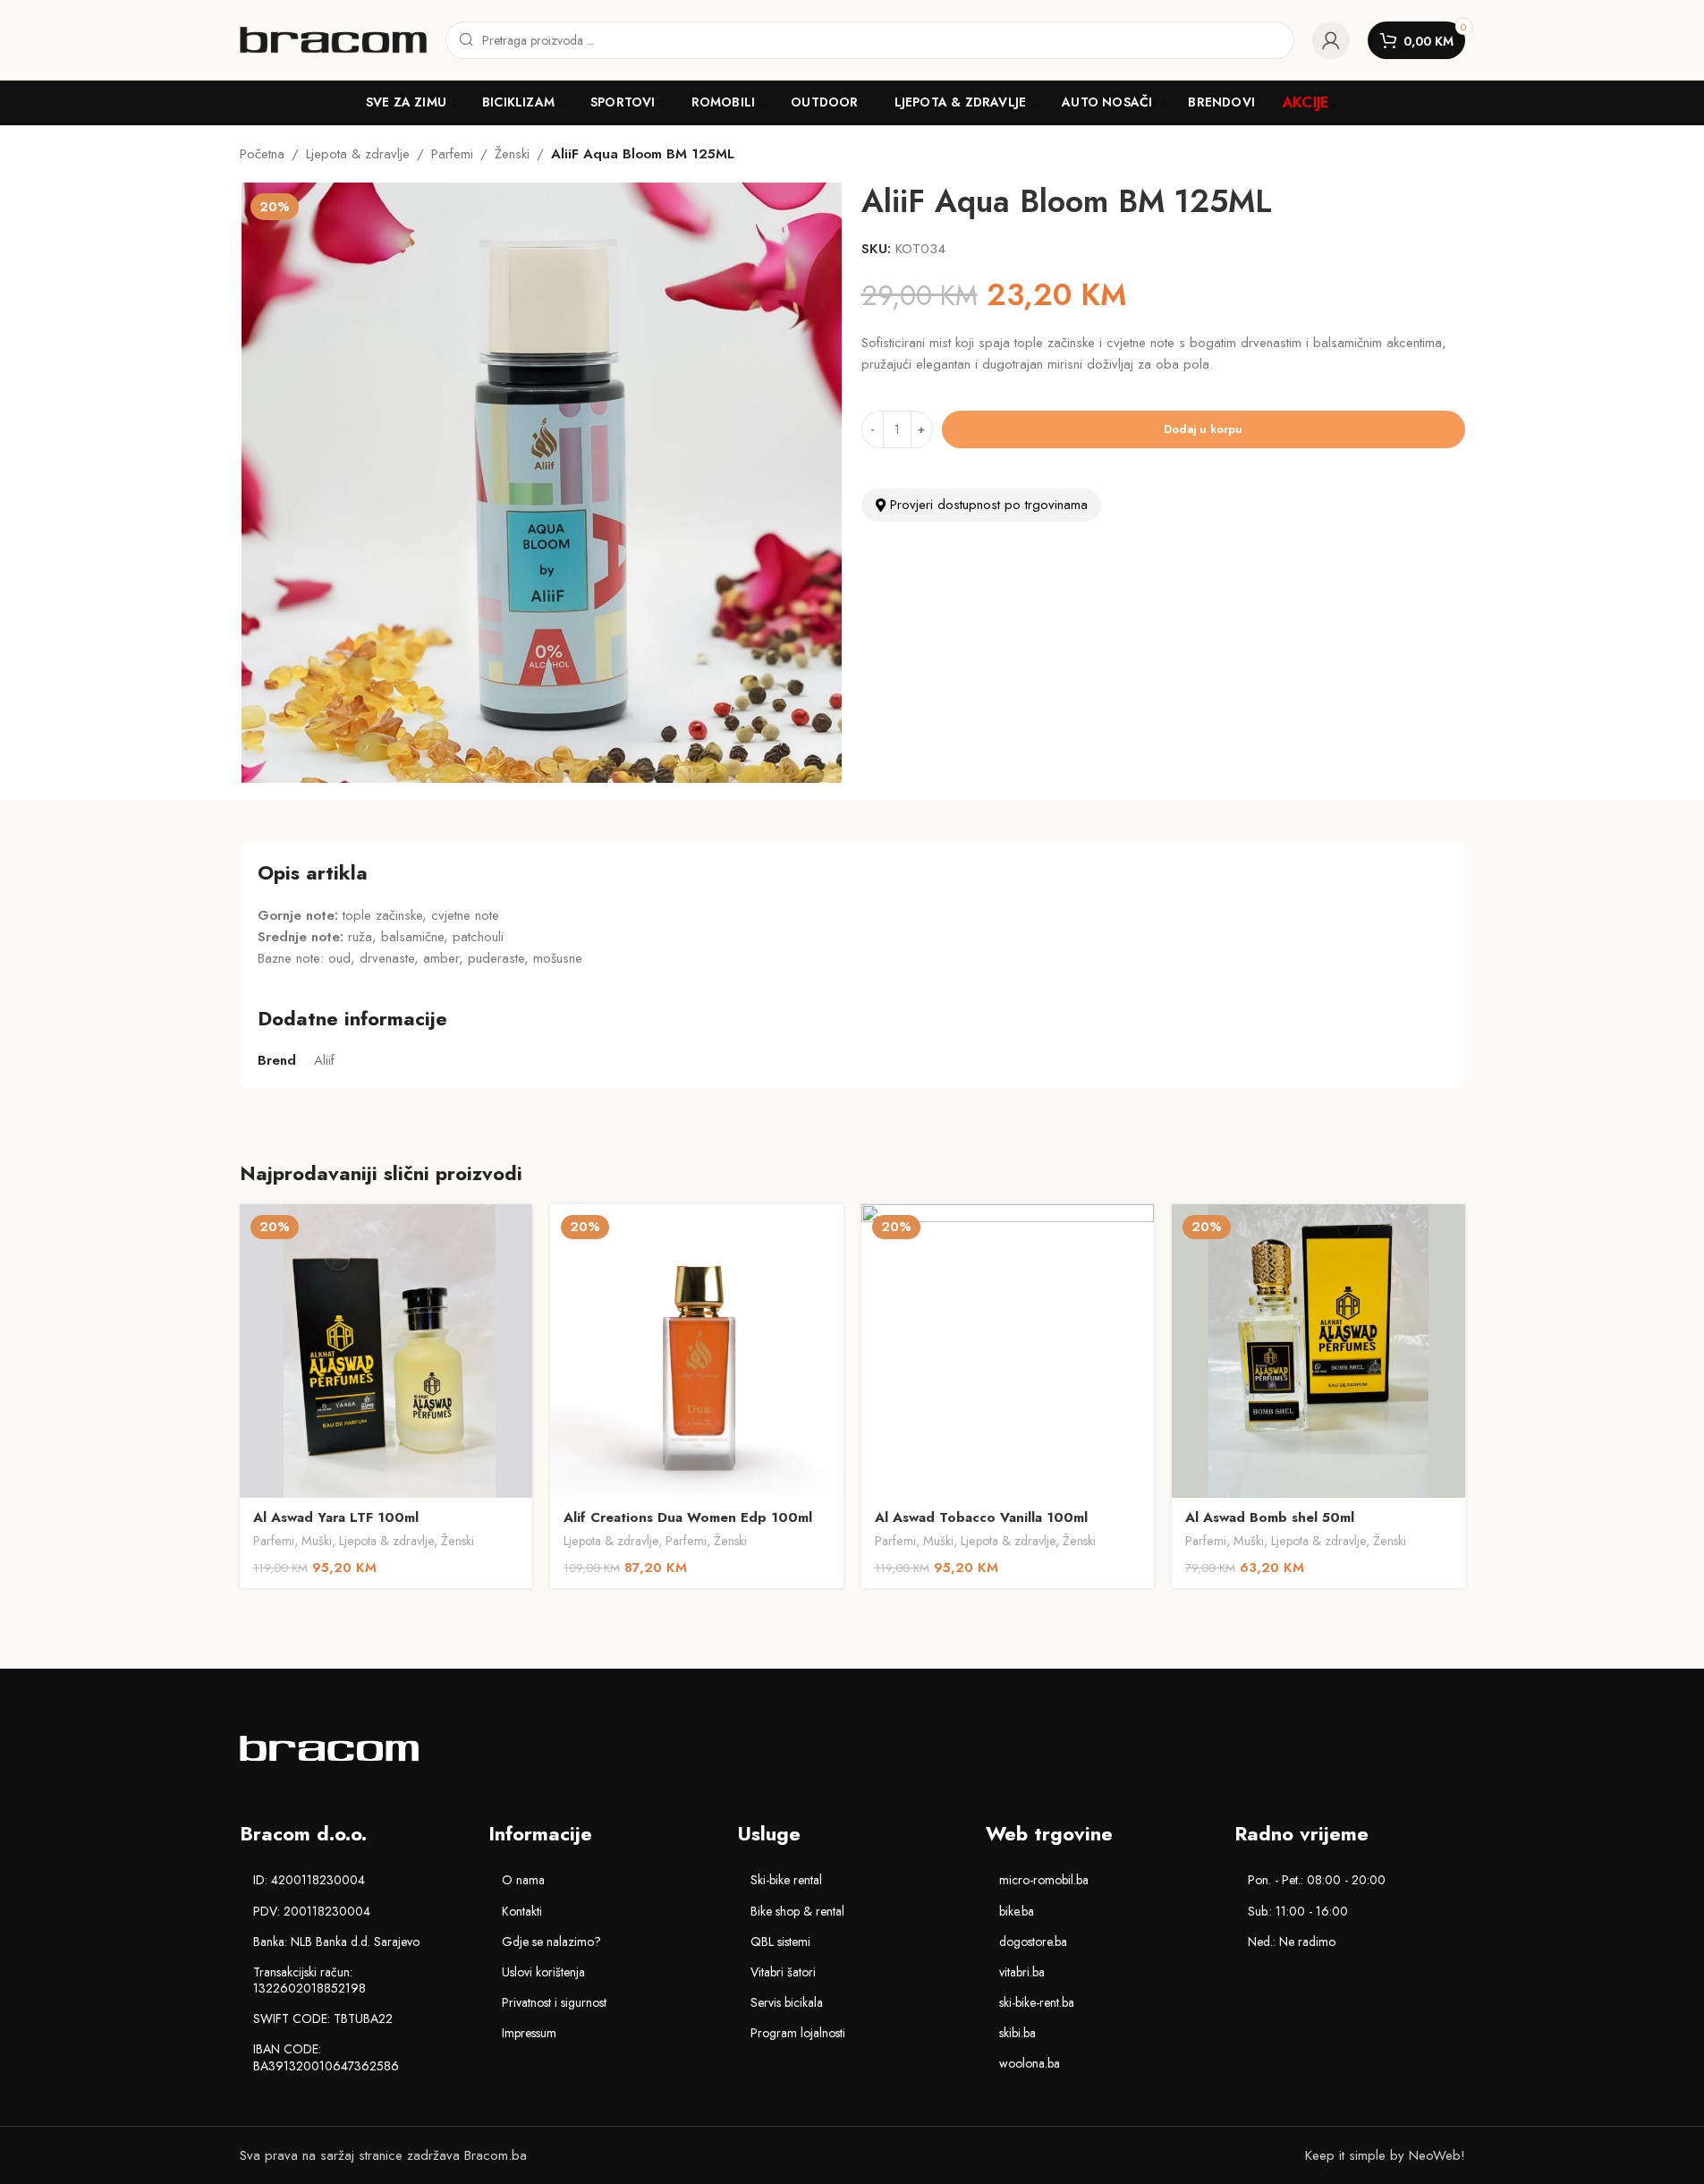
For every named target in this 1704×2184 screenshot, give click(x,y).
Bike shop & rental (797, 1911)
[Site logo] (334, 38)
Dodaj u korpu (1203, 429)
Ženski (512, 154)
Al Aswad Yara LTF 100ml (336, 1517)
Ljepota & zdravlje (358, 154)
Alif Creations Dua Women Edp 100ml (688, 1517)
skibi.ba (1017, 2033)
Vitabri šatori (783, 1972)
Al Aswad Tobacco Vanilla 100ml (981, 1517)
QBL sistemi (780, 1942)
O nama (523, 1880)
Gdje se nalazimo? (551, 1942)
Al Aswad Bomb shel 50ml (1270, 1517)
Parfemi (452, 154)
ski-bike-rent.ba (1037, 2002)
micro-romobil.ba (1044, 1880)
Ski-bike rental (786, 1880)
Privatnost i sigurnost (554, 2002)
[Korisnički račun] (1331, 40)
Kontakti (522, 1911)
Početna (262, 154)
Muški (317, 1541)
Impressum (529, 2033)
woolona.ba (1030, 2063)
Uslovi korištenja (543, 1972)
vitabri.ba (1022, 1972)
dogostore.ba (1033, 1942)
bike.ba (1017, 1911)
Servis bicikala (787, 2002)
